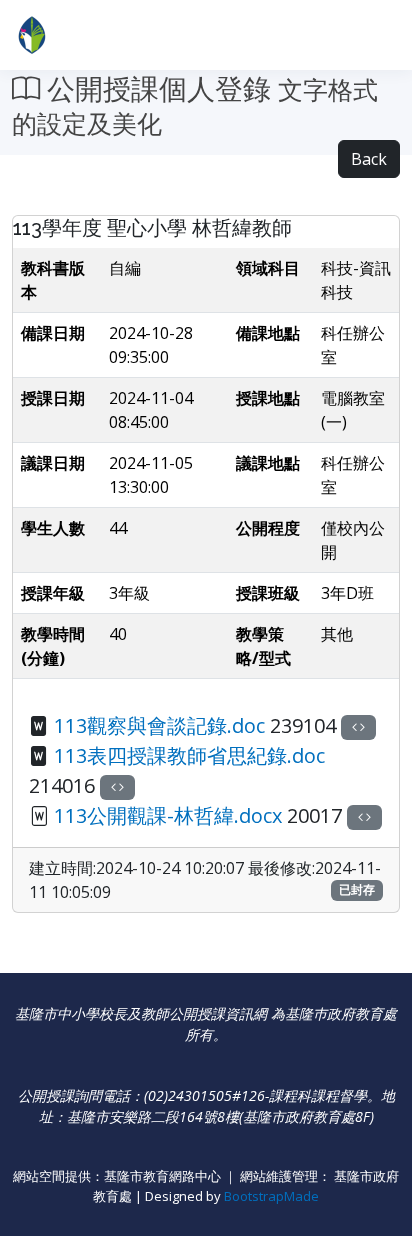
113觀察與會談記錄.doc (159, 725)
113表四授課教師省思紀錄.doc (189, 755)
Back (369, 159)
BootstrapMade (271, 1196)
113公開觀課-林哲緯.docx (168, 815)
